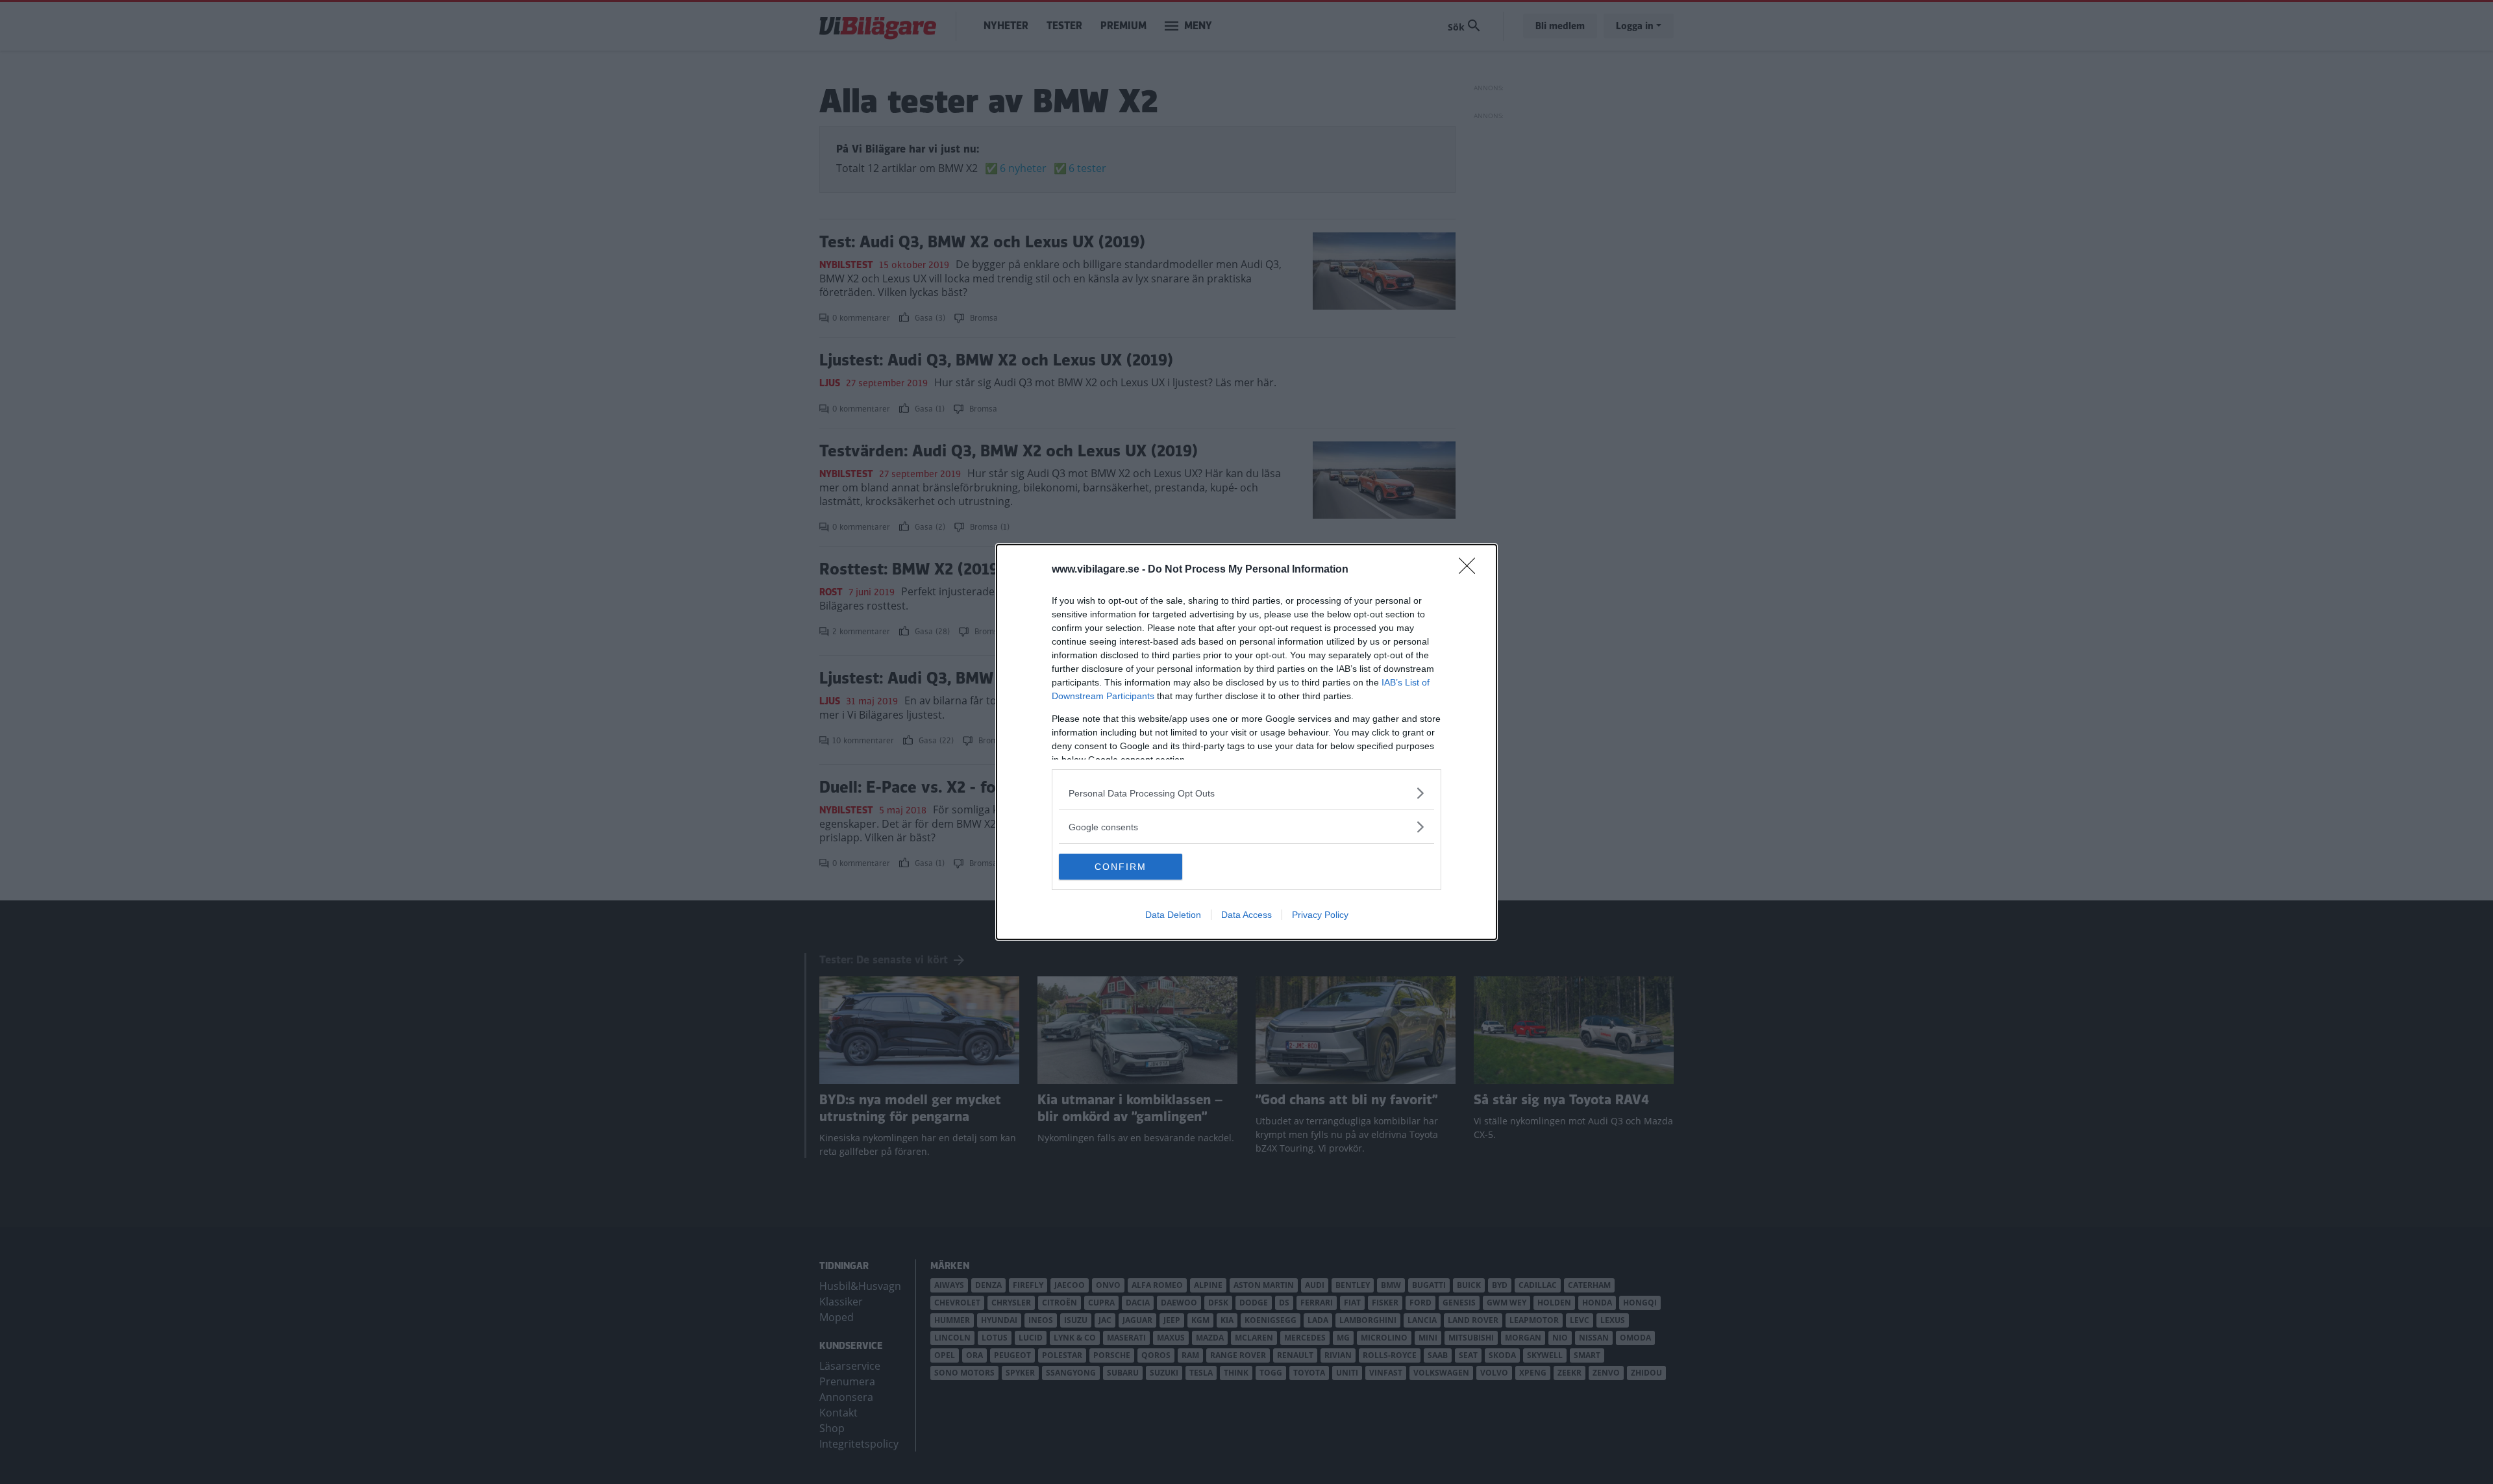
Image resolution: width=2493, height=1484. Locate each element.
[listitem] (1246, 793)
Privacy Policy (1320, 915)
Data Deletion (1173, 915)
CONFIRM (1121, 867)
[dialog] (1246, 742)
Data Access (1246, 915)
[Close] (1471, 570)
